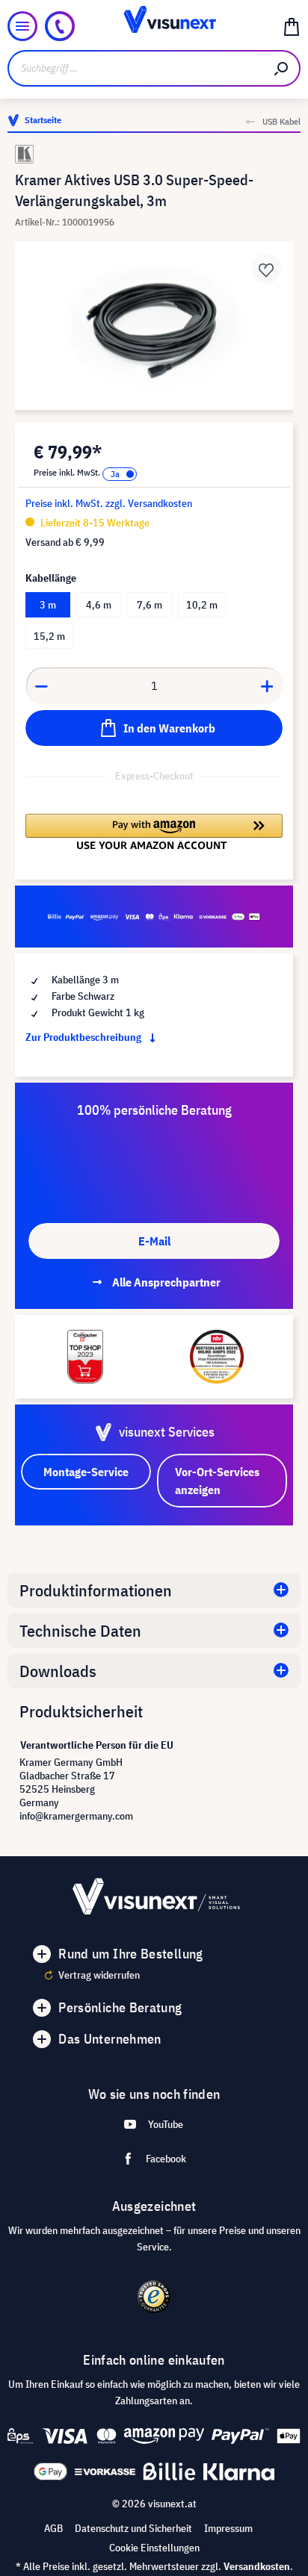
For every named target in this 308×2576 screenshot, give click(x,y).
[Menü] (22, 26)
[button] (154, 832)
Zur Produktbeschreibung (84, 1037)
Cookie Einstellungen (154, 2548)
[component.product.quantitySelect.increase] (268, 685)
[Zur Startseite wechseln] (154, 26)
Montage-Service (86, 1472)
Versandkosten (257, 2566)
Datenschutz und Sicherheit (133, 2528)
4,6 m (99, 605)
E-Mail (154, 1241)
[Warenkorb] (292, 26)
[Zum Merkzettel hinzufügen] (266, 269)
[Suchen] (282, 68)
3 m (48, 605)
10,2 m (202, 605)
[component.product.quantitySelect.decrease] (41, 685)
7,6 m (150, 605)
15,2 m (49, 636)
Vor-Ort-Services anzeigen (217, 1481)
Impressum (228, 2528)
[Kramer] (154, 154)
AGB (53, 2528)
